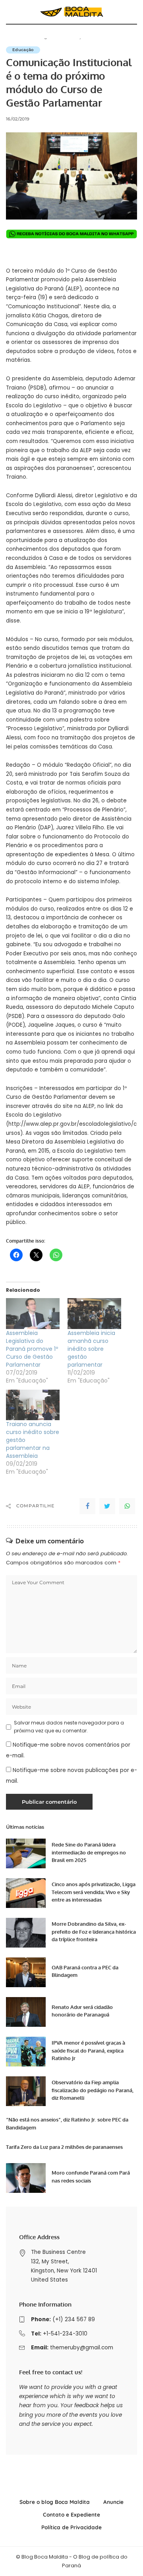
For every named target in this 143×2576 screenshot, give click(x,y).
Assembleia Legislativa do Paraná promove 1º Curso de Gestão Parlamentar (32, 1349)
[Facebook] (87, 1506)
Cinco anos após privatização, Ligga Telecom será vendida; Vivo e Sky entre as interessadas (94, 1892)
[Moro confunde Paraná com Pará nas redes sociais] (26, 2178)
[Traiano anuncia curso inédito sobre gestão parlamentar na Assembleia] (33, 1405)
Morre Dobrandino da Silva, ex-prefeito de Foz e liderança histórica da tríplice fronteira (94, 1932)
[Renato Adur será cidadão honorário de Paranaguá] (26, 2012)
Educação (23, 50)
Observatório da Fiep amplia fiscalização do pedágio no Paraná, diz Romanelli (93, 2090)
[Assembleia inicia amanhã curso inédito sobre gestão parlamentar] (94, 1313)
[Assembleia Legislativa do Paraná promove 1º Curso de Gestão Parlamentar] (33, 1313)
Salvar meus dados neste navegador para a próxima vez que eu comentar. (69, 1727)
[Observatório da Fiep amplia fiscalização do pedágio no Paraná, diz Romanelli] (26, 2091)
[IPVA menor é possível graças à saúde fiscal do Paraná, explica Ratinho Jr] (26, 2052)
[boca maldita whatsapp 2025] (71, 234)
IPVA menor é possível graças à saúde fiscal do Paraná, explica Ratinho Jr (88, 2050)
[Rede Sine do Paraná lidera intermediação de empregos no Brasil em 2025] (26, 1853)
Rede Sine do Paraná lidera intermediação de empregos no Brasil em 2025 (89, 1852)
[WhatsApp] (127, 1506)
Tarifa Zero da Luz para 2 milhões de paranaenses (64, 2147)
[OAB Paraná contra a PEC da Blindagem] (26, 1972)
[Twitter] (107, 1506)
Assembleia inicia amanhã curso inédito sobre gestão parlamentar (91, 1349)
